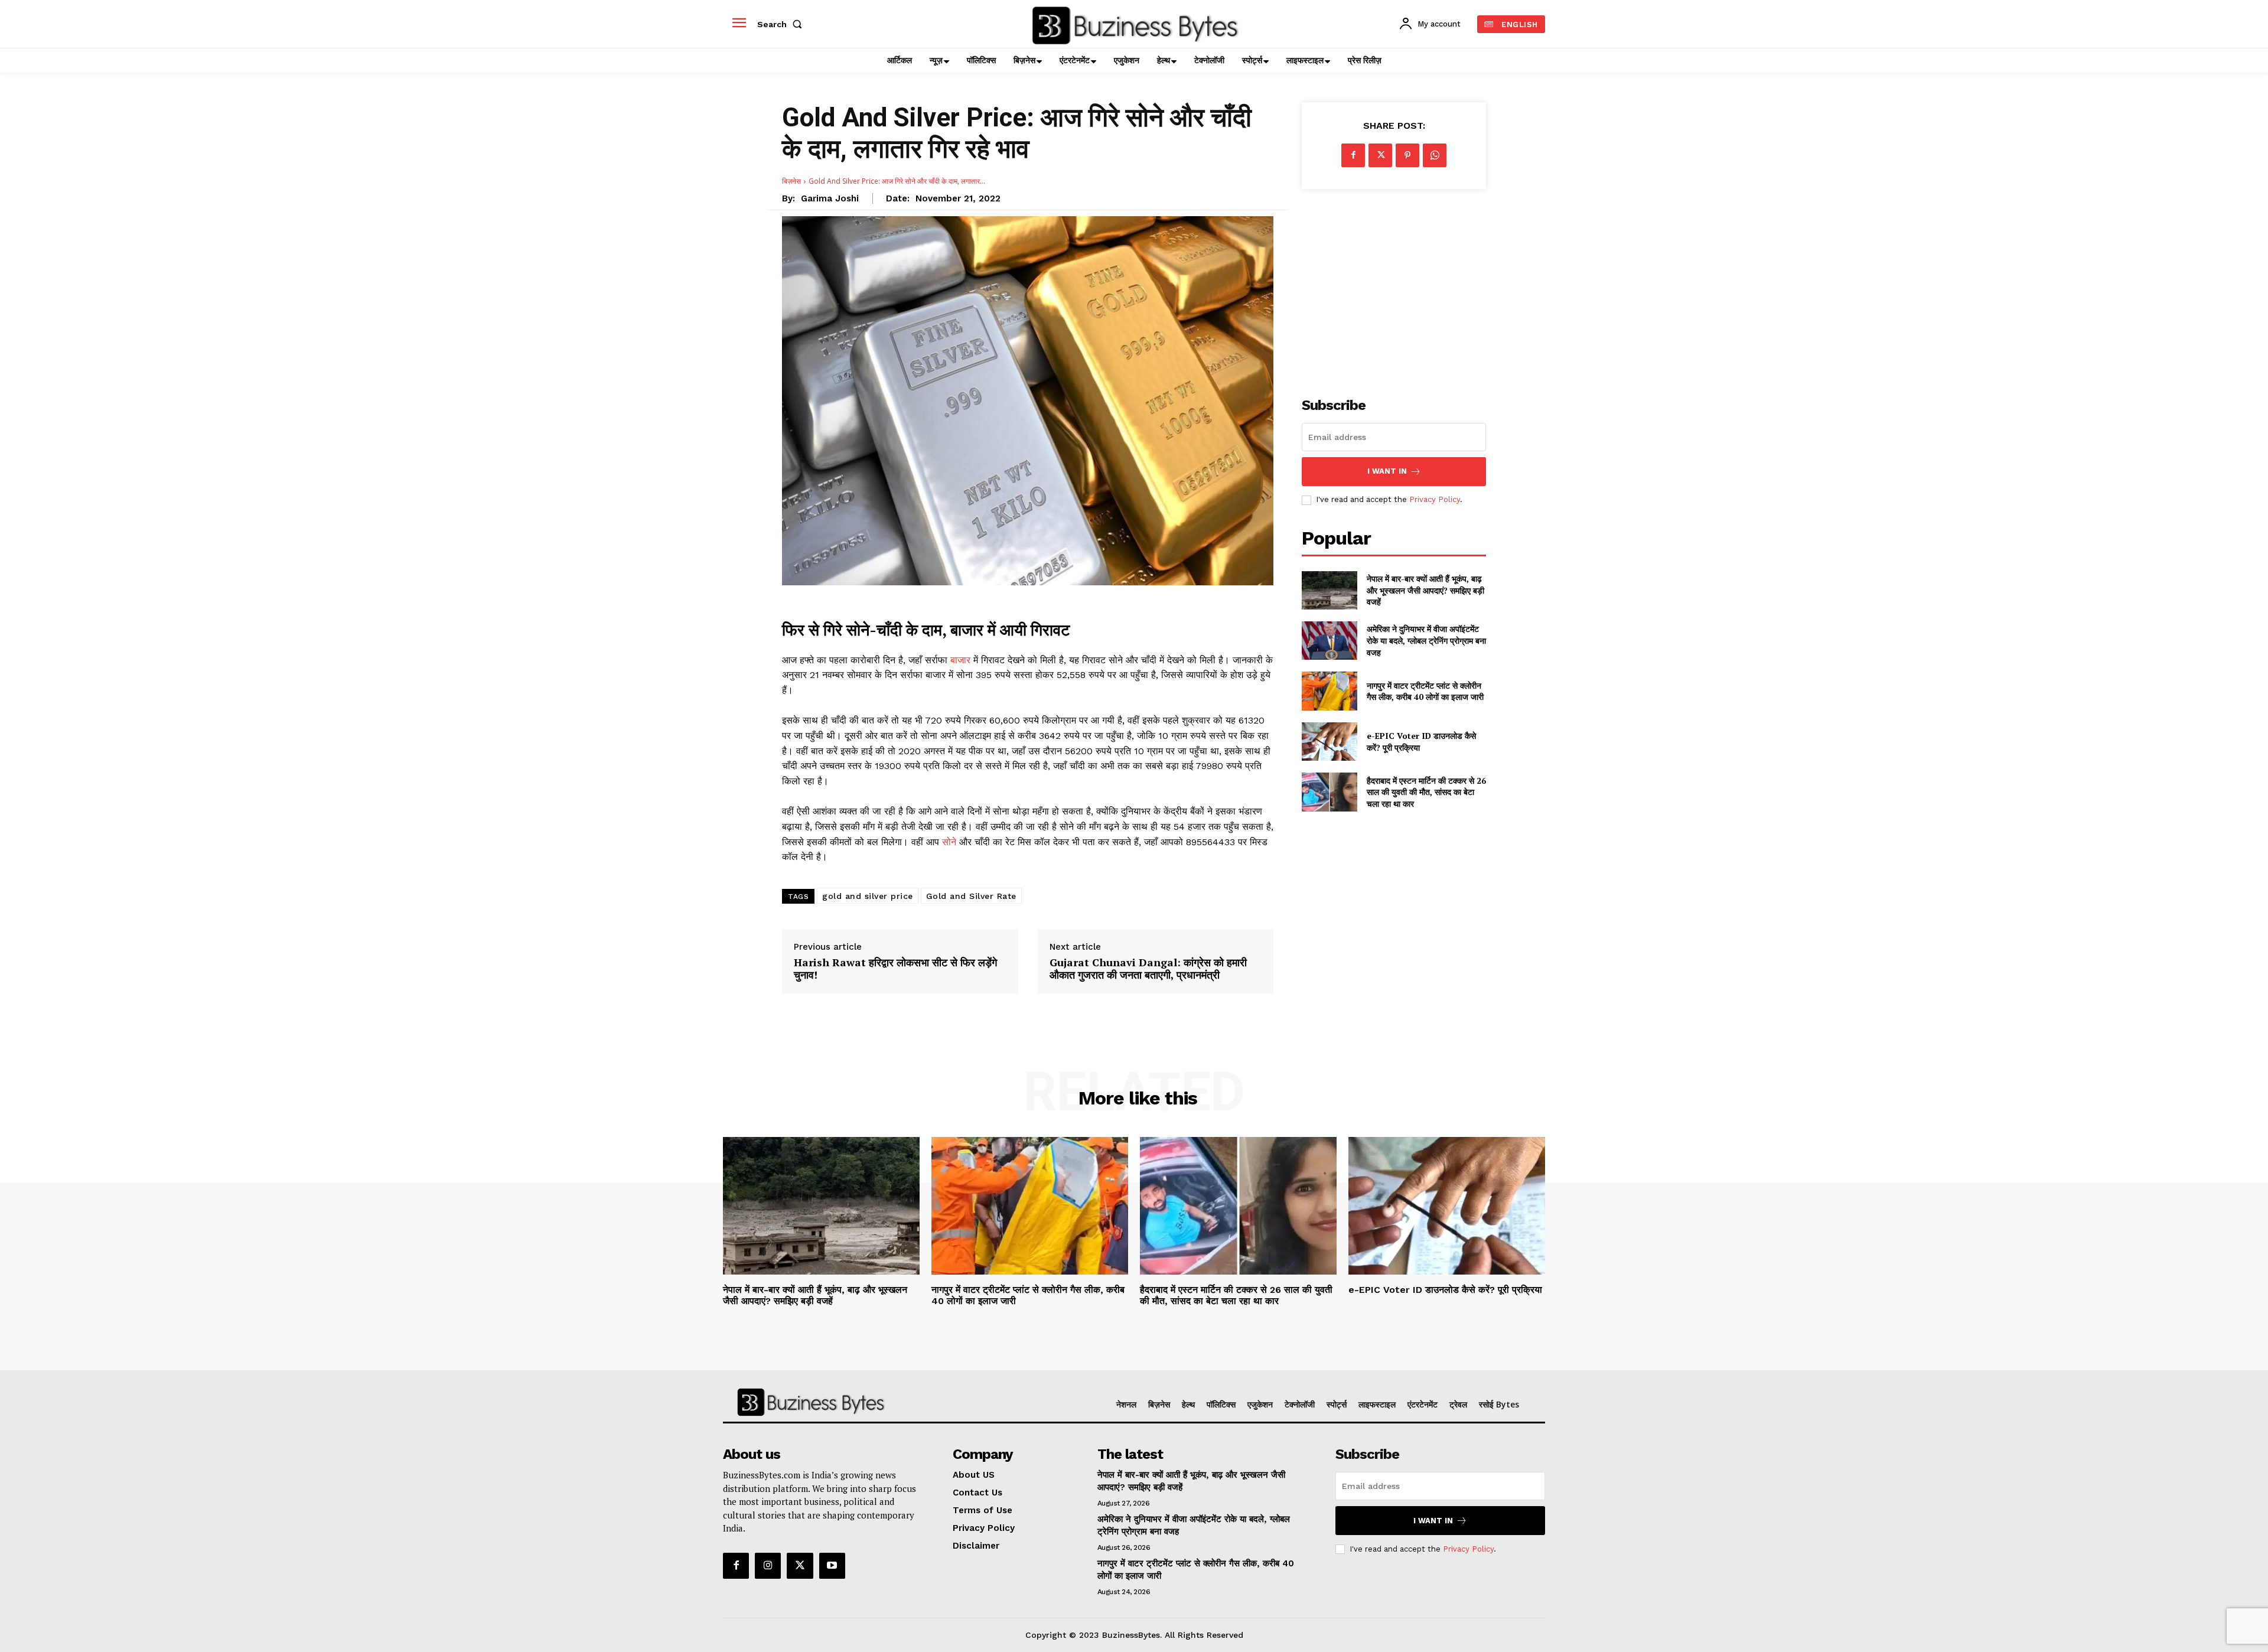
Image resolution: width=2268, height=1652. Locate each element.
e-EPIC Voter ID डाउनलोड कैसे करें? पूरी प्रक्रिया (1445, 1290)
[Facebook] (1353, 155)
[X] (1380, 155)
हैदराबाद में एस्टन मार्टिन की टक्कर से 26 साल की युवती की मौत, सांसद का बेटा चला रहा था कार (1426, 792)
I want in (1387, 471)
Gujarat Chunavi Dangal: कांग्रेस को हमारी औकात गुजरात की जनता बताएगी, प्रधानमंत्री (1148, 969)
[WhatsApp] (1435, 155)
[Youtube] (832, 1566)
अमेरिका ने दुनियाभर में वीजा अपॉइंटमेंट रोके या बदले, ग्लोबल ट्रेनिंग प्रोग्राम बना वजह (1426, 640)
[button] (782, 24)
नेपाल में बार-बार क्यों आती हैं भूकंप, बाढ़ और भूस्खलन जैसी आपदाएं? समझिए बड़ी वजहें (1425, 590)
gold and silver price (868, 896)
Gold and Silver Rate (971, 896)
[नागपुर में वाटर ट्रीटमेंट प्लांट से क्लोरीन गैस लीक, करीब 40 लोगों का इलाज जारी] (1329, 691)
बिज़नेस (791, 181)
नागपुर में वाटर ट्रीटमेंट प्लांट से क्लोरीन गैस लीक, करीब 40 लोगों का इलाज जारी (1425, 691)
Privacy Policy (1435, 499)
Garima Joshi (830, 198)
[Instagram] (768, 1566)
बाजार (962, 660)
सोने (951, 842)
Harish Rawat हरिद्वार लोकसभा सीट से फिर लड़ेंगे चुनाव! (895, 969)
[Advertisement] (1394, 286)
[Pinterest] (1407, 155)
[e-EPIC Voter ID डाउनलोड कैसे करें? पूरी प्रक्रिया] (1329, 742)
